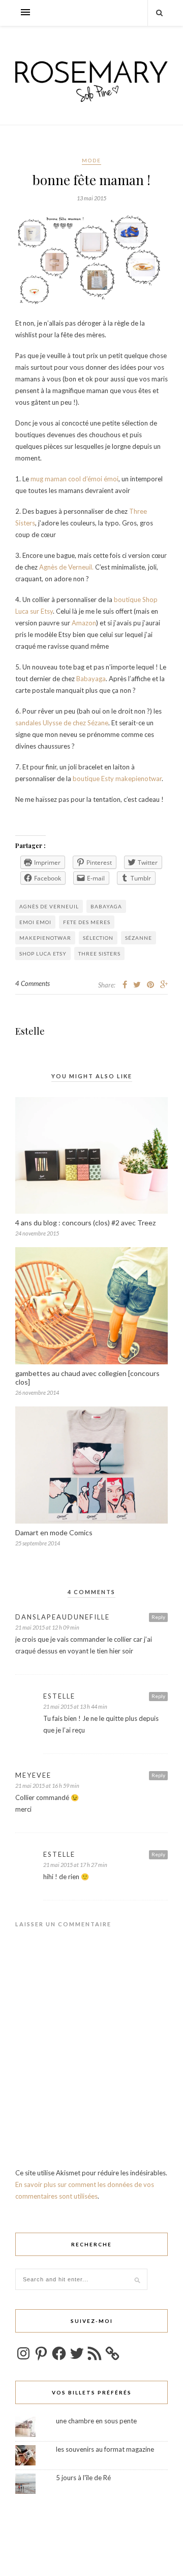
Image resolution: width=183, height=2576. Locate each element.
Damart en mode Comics (54, 1532)
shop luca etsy (43, 954)
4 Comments (33, 983)
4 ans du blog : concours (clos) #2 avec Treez (85, 1223)
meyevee (33, 1775)
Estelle (30, 1031)
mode (91, 160)
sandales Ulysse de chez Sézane (62, 723)
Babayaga (90, 679)
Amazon (84, 623)
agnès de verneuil (49, 906)
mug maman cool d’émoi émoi (74, 479)
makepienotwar (45, 938)
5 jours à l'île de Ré (83, 2478)
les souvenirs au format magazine (105, 2449)
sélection (98, 938)
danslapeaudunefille (63, 1617)
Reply (158, 1617)
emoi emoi (35, 922)
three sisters (99, 954)
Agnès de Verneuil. (66, 567)
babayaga (106, 906)
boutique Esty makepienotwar (117, 779)
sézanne (139, 938)
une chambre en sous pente (96, 2421)
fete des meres (87, 922)
